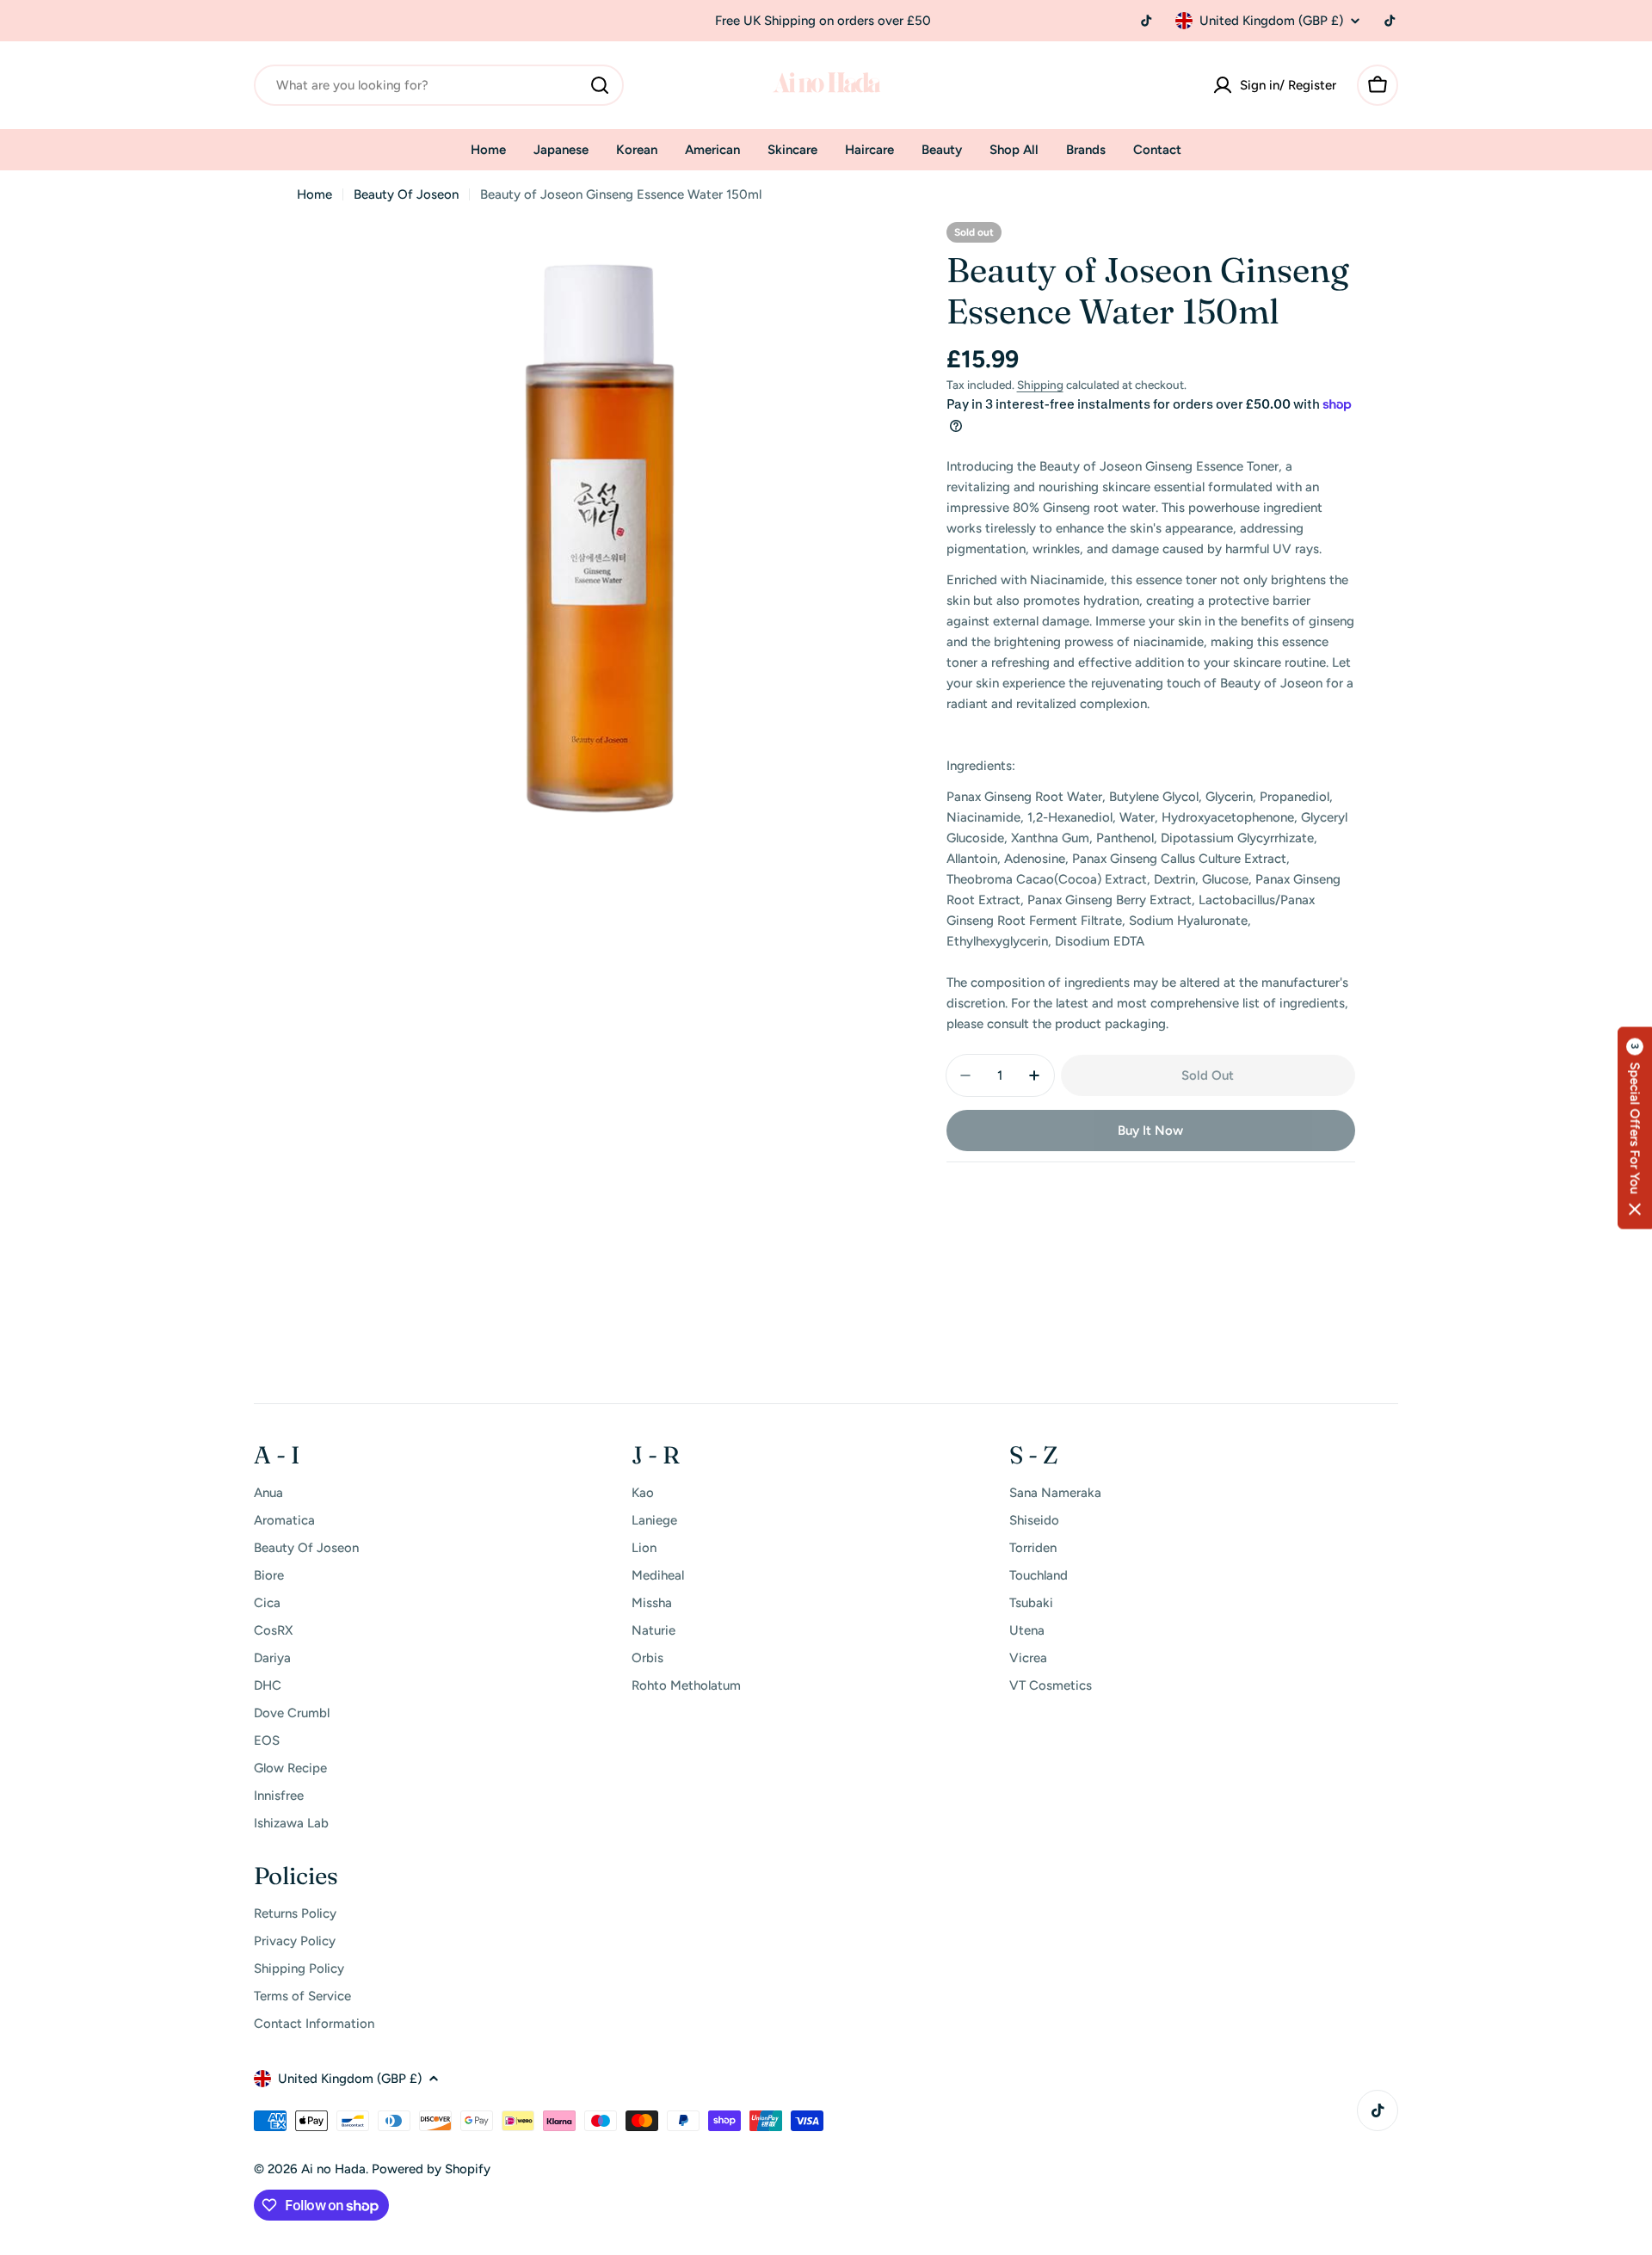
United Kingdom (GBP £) (1271, 21)
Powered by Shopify (431, 2169)
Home (314, 194)
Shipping (1040, 385)
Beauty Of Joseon (406, 194)
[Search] (600, 85)
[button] (1635, 1127)
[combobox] (439, 85)
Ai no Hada (333, 2169)
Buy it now (1150, 1131)
